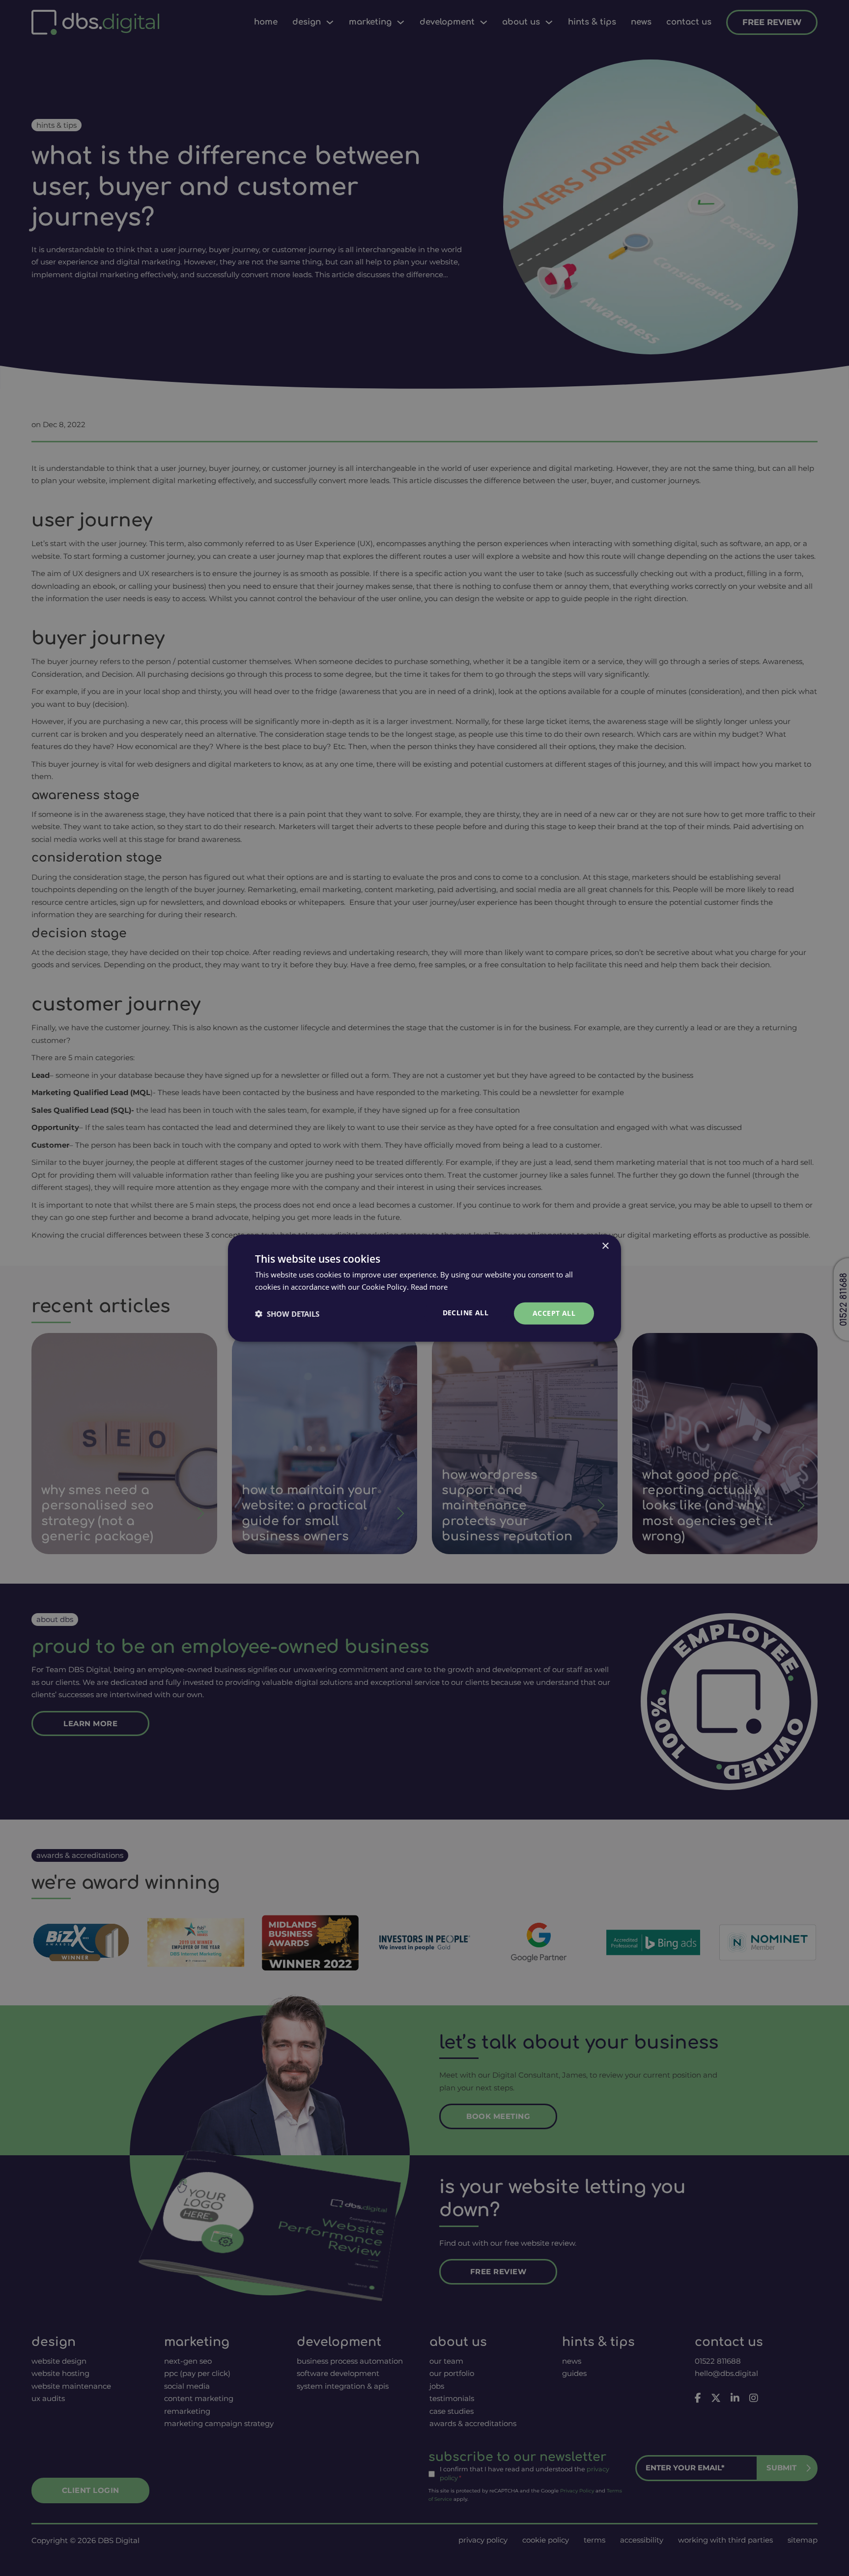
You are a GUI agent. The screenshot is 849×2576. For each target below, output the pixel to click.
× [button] (605, 1246)
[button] (287, 1313)
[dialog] (424, 1288)
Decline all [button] (466, 1313)
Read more (429, 1286)
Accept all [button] (554, 1313)
